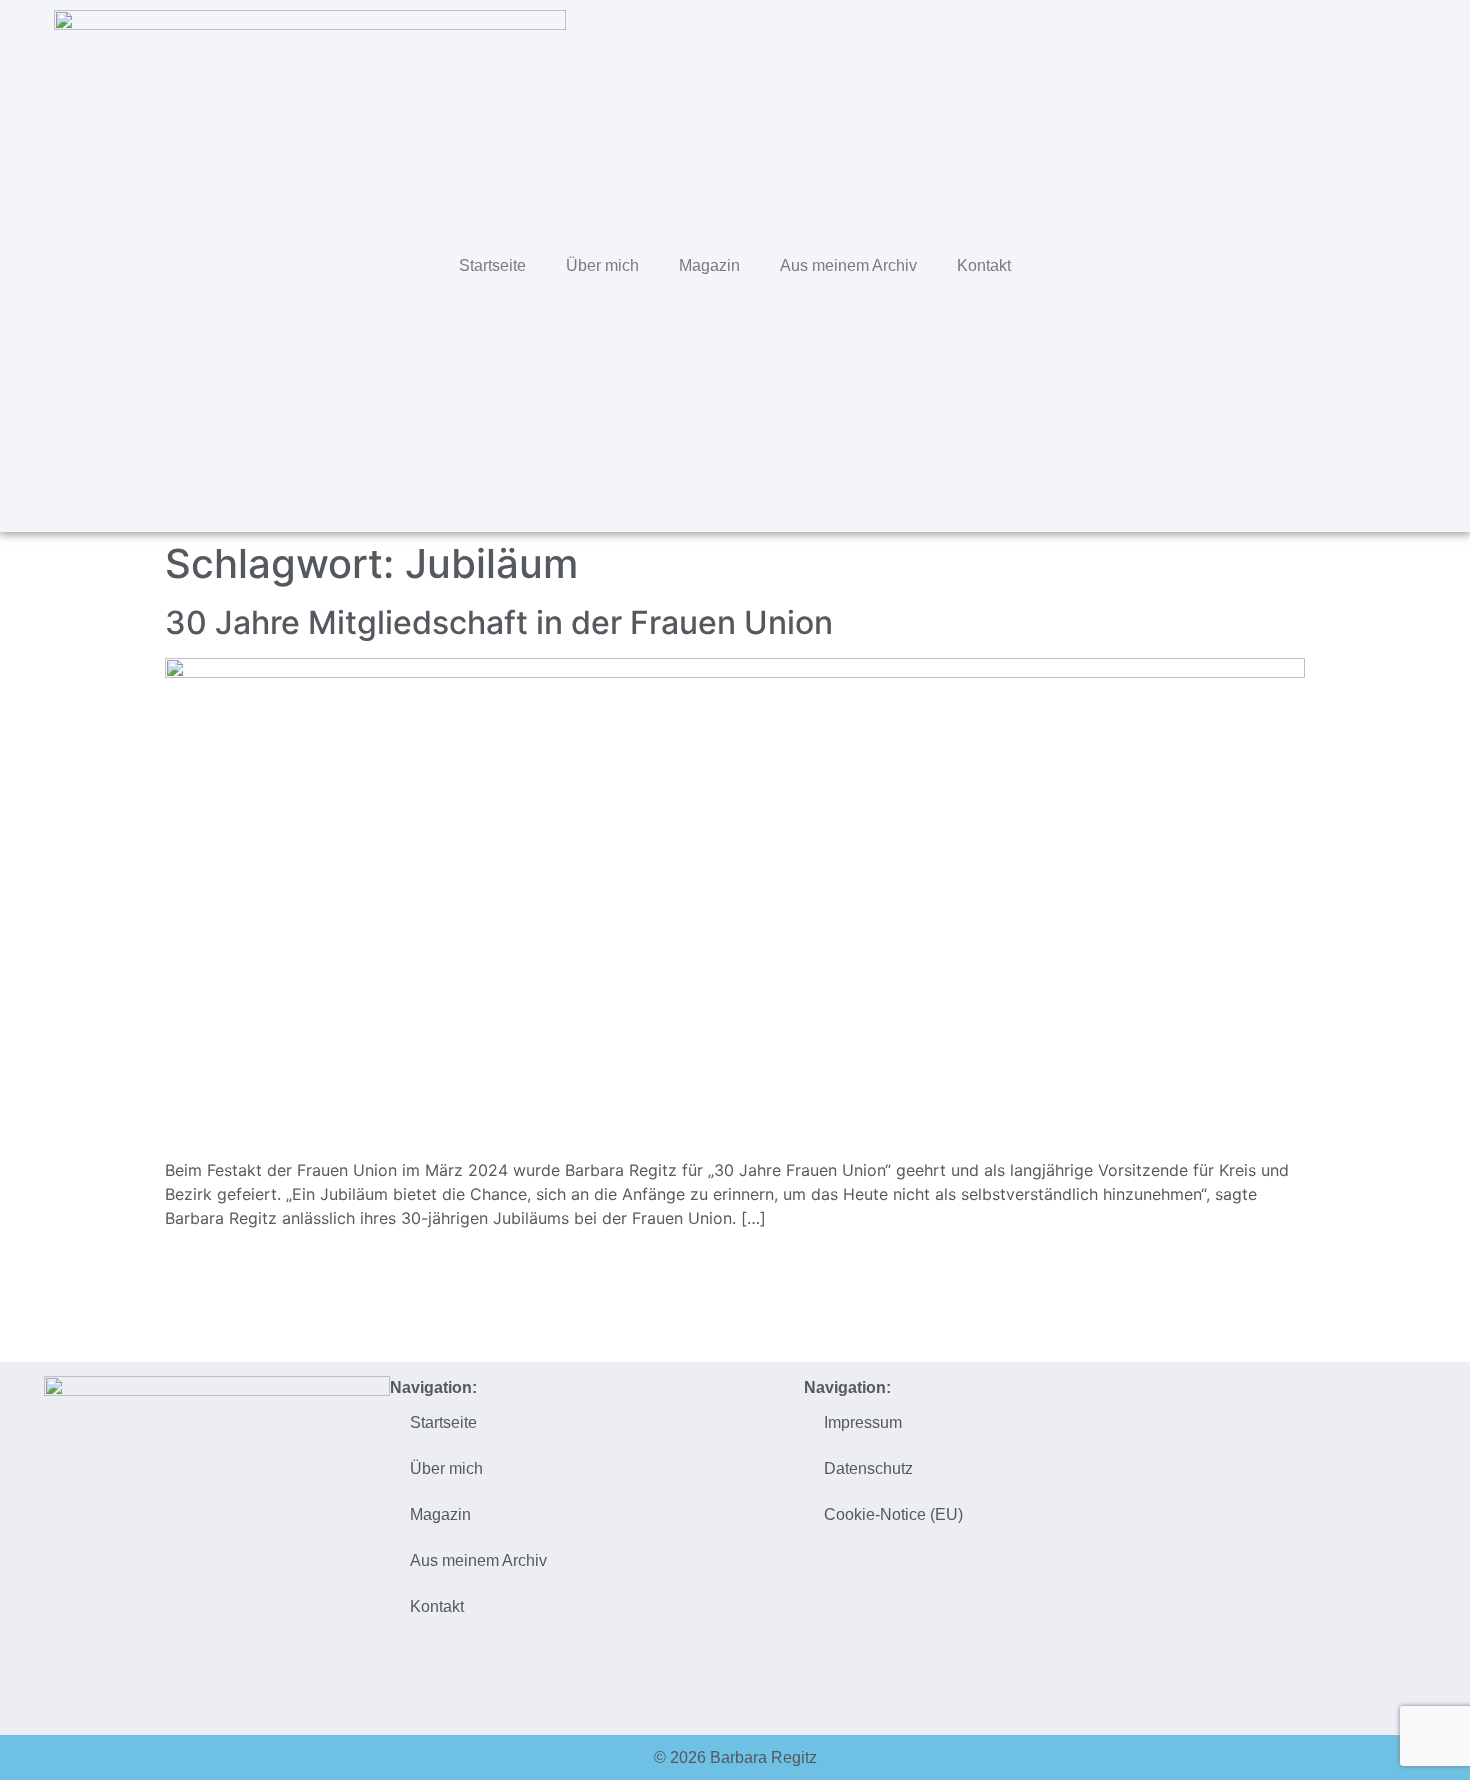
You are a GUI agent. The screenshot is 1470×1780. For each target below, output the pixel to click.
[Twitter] (1289, 263)
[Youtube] (1415, 263)
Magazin (709, 265)
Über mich (602, 265)
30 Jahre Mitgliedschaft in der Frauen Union (499, 622)
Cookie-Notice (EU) (893, 1514)
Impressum (863, 1422)
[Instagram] (1373, 263)
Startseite (492, 265)
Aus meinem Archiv (848, 265)
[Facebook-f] (1331, 263)
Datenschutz (868, 1468)
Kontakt (984, 265)
